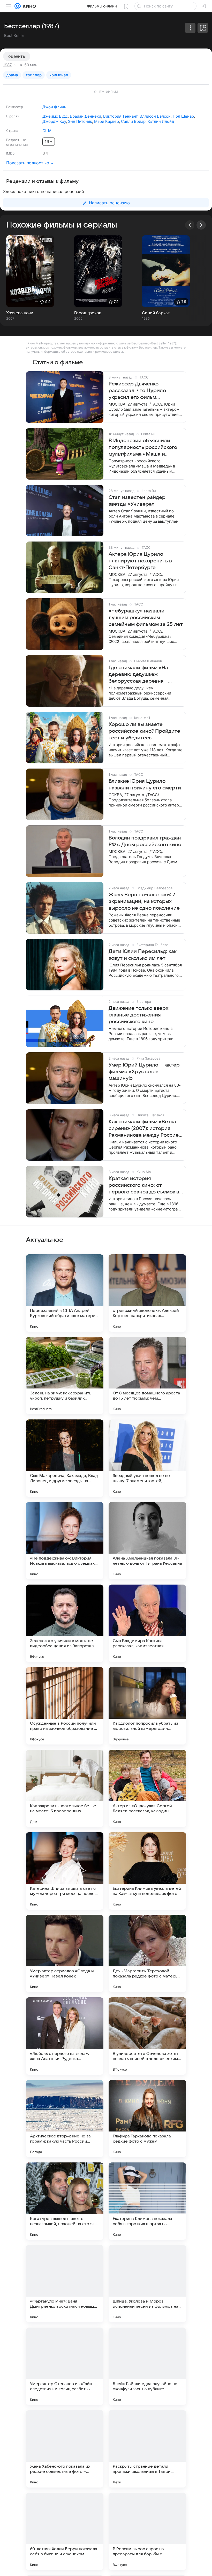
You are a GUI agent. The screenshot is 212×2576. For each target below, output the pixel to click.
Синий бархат (156, 313)
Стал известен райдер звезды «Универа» (137, 501)
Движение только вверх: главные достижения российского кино (139, 1015)
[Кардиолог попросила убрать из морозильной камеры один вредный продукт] (147, 1706)
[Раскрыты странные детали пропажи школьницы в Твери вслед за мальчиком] (147, 2449)
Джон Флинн (54, 107)
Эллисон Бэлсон (155, 116)
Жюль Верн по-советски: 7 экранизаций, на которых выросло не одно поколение (144, 901)
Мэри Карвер (107, 121)
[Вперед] (201, 225)
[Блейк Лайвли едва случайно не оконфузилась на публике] (147, 2366)
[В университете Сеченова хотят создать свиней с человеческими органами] (147, 2036)
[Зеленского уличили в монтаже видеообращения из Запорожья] (65, 1623)
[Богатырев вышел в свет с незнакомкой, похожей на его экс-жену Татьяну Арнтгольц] (65, 2201)
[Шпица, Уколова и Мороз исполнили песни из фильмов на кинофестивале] (147, 2284)
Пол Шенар (183, 116)
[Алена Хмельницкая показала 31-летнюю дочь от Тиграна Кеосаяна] (147, 1541)
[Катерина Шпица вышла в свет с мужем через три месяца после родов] (65, 1871)
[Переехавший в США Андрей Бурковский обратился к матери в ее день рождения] (65, 1293)
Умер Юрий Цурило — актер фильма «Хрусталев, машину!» (144, 1072)
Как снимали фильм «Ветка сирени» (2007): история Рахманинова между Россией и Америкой (145, 1129)
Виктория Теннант (120, 116)
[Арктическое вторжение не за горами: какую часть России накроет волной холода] (65, 2119)
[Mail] (18, 6)
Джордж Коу (54, 121)
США (47, 131)
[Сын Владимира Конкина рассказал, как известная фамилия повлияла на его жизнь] (147, 1623)
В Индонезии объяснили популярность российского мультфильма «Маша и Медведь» (143, 448)
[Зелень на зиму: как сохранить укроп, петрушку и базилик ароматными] (65, 1376)
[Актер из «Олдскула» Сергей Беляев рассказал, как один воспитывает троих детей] (147, 1788)
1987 (7, 65)
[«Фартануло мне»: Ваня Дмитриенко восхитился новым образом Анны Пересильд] (65, 2284)
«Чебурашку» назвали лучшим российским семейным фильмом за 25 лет (146, 618)
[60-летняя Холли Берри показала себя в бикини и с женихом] (65, 2531)
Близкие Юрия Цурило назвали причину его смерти (145, 785)
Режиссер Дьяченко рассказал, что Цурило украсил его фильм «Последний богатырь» (138, 391)
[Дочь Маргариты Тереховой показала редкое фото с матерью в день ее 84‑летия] (147, 1953)
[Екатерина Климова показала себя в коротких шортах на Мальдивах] (147, 2201)
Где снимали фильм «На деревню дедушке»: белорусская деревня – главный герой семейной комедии (140, 675)
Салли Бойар (133, 121)
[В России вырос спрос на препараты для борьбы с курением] (147, 2531)
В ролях (13, 116)
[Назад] (190, 225)
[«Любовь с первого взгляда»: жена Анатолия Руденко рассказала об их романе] (65, 2036)
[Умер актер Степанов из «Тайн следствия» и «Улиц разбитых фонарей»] (65, 2366)
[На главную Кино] (28, 6)
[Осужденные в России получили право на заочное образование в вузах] (65, 1706)
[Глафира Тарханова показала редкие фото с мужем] (147, 2119)
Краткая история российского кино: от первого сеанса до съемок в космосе (144, 1185)
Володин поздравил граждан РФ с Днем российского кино (145, 841)
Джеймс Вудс (55, 116)
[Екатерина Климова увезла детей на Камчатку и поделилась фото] (147, 1871)
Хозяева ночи (20, 313)
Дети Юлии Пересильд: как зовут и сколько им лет (142, 955)
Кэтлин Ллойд (161, 121)
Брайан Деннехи (85, 116)
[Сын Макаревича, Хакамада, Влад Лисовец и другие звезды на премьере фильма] (65, 1458)
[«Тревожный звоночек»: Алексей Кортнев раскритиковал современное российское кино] (147, 1293)
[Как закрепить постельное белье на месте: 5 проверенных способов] (65, 1788)
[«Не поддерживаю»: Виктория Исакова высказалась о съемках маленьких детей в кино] (65, 1541)
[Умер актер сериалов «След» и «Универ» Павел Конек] (65, 1953)
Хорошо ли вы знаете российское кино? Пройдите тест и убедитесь (144, 731)
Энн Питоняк (80, 121)
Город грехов (88, 313)
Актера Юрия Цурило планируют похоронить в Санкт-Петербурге (140, 561)
